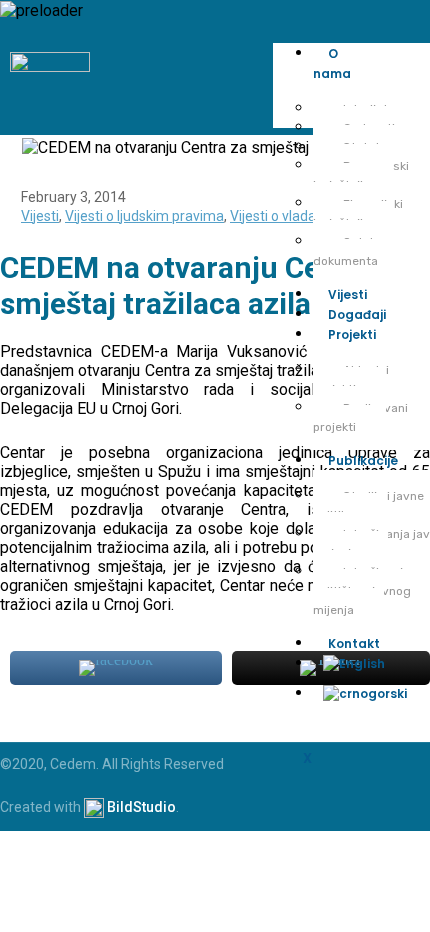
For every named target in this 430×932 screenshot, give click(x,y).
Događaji (357, 314)
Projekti (352, 334)
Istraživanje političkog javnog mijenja (362, 591)
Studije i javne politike (368, 505)
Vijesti (347, 294)
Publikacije (363, 460)
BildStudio (141, 806)
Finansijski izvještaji (358, 213)
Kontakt (354, 643)
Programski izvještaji (361, 175)
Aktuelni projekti (351, 379)
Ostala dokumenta (346, 251)
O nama (332, 63)
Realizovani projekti (360, 417)
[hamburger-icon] (407, 66)
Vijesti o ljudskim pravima (144, 216)
